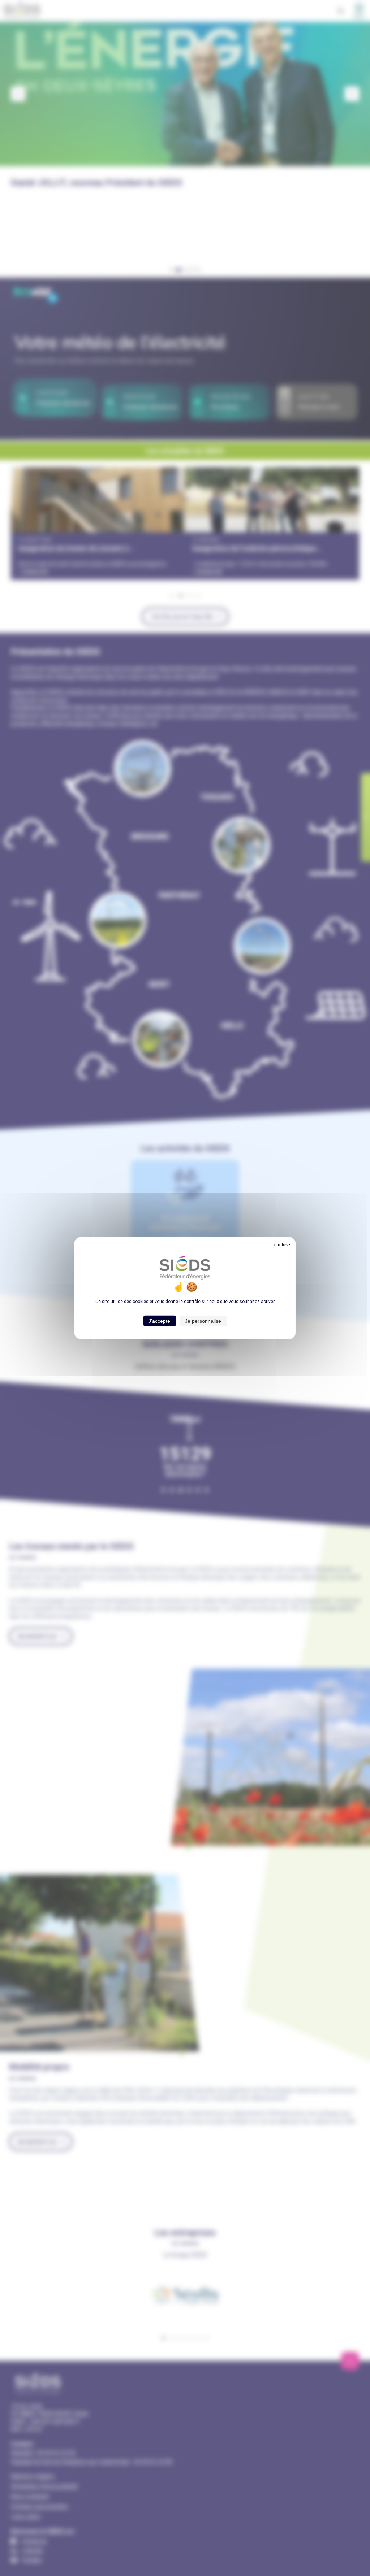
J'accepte (159, 1321)
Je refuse (281, 1244)
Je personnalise (203, 1321)
